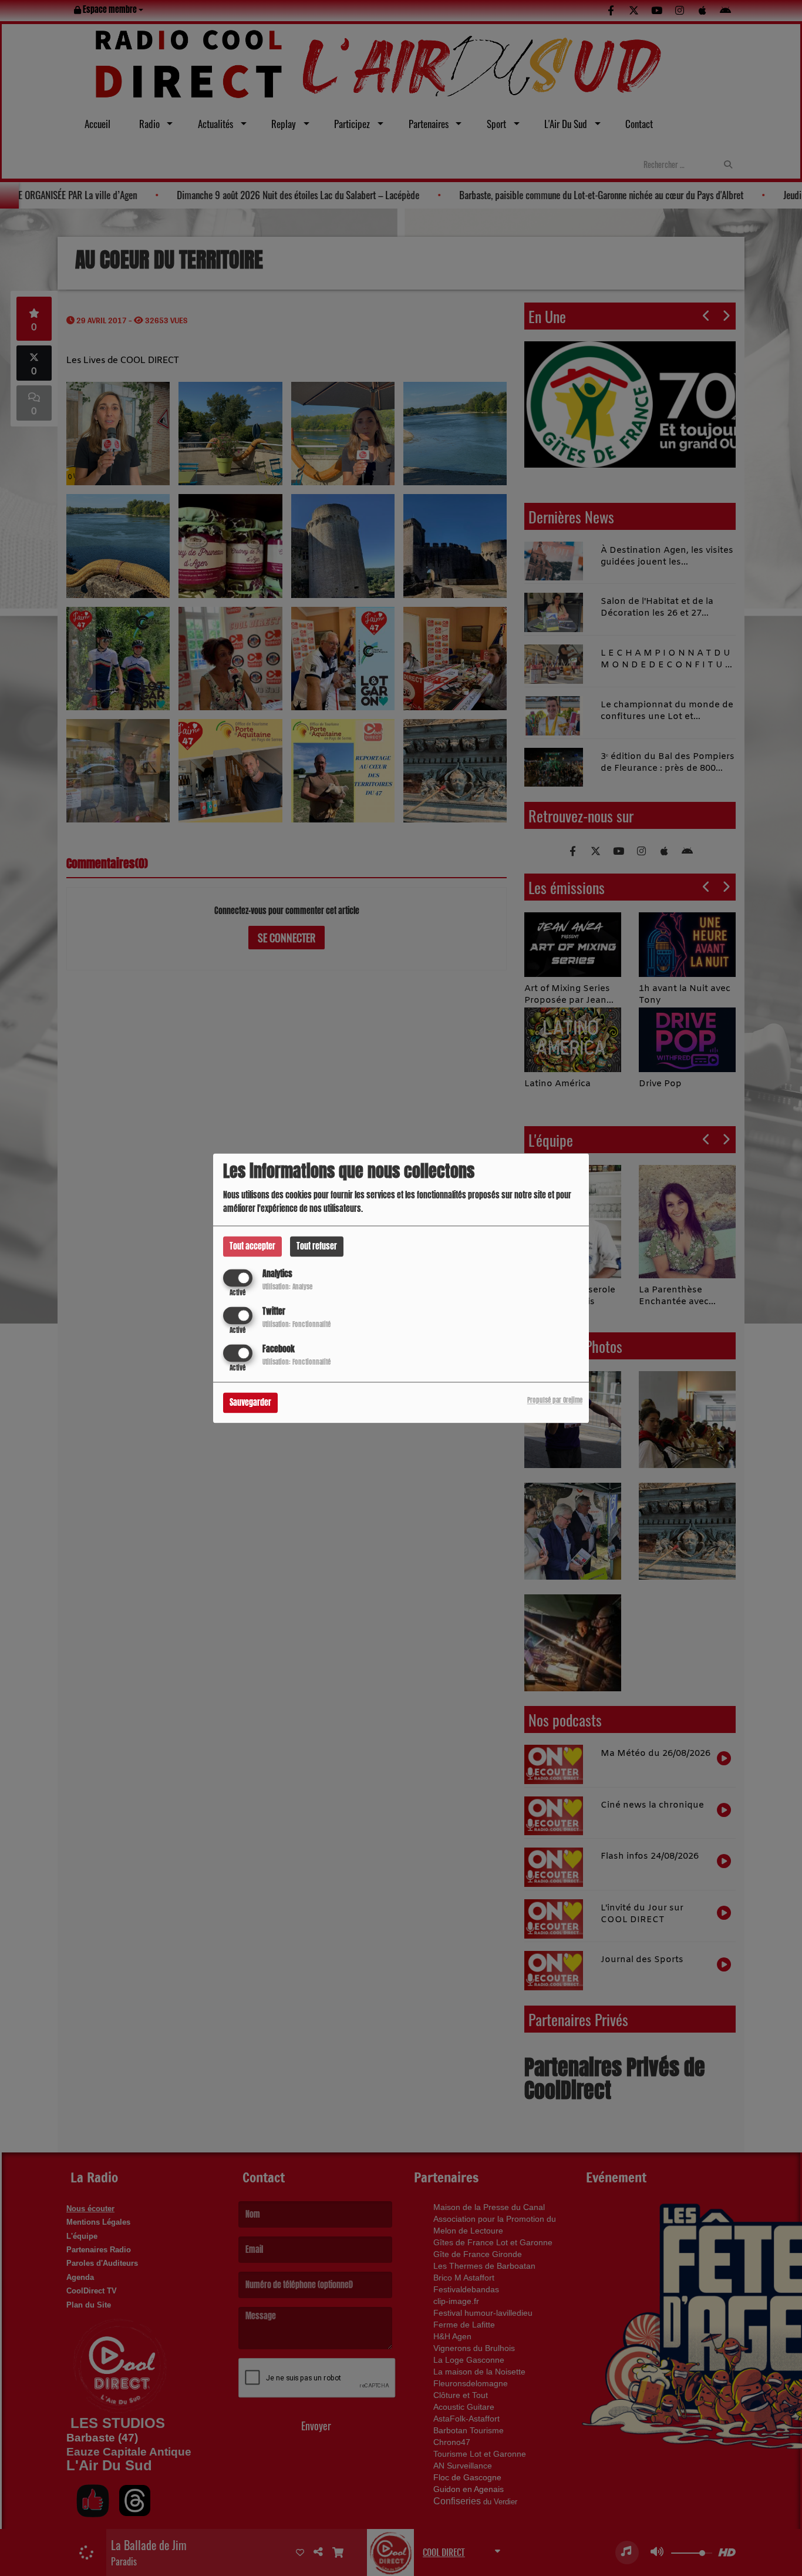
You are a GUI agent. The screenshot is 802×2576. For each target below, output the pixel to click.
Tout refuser (317, 1246)
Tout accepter (252, 1246)
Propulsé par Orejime (555, 1400)
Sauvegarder (250, 1403)
